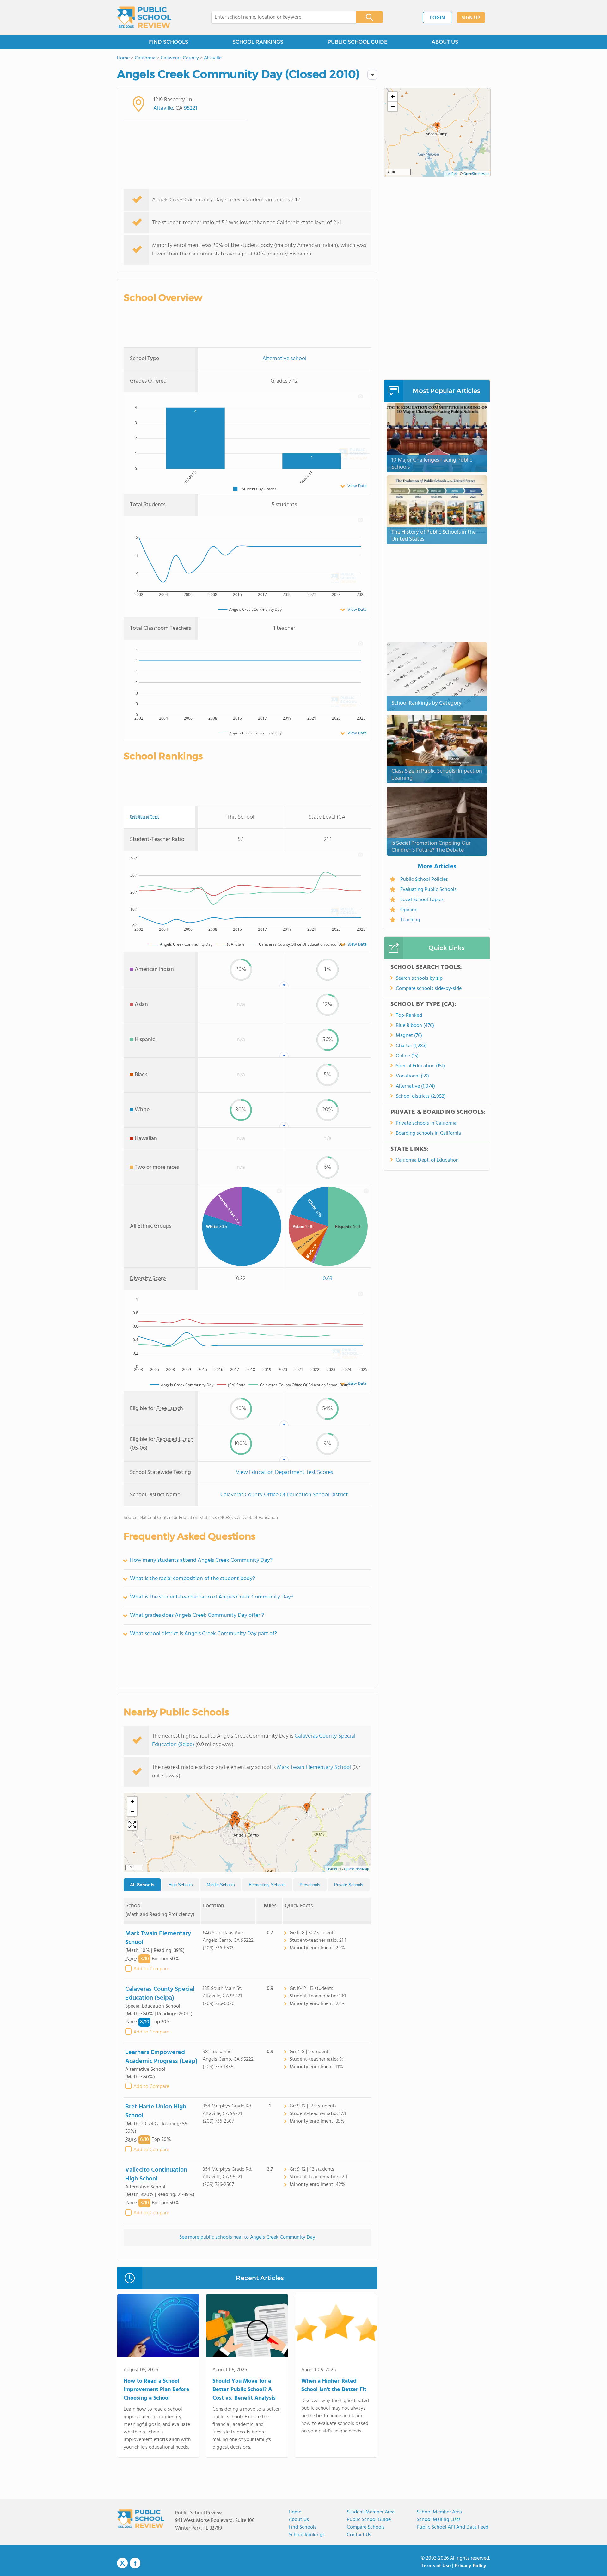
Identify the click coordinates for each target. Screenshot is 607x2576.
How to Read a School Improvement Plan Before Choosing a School (156, 2390)
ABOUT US (445, 42)
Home (295, 2512)
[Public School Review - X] (122, 2563)
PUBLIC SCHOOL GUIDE (357, 42)
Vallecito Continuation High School (156, 2174)
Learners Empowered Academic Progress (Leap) (161, 2057)
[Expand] (132, 1825)
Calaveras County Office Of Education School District (284, 1495)
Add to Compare (151, 1969)
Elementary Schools (267, 1885)
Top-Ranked (409, 1015)
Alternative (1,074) (415, 1086)
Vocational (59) (412, 1076)
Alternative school (284, 359)
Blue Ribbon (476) (415, 1026)
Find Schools (303, 2527)
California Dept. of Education (427, 1160)
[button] (247, 1827)
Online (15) (407, 1056)
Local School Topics (422, 900)
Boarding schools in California (428, 1133)
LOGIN (437, 18)
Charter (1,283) (411, 1046)
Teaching (410, 920)
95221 (191, 108)
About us (299, 2520)
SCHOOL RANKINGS (258, 42)
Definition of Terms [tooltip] (145, 817)
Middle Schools (221, 1885)
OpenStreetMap (357, 1869)
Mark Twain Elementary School (314, 1767)
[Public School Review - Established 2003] (144, 17)
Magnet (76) (409, 1036)
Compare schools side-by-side (429, 989)
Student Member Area (371, 2512)
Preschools (310, 1885)
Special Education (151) (420, 1066)
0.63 (328, 1279)
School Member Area (439, 2512)
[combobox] (279, 17)
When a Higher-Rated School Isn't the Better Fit (334, 2385)
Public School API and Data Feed (453, 2527)
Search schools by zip (419, 978)
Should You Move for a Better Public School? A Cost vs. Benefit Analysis (244, 2390)
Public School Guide (369, 2520)
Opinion (409, 910)
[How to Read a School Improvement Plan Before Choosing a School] (158, 2327)
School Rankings (307, 2535)
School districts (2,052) (421, 1096)
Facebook (135, 2563)
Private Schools (349, 1885)
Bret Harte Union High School (156, 2111)
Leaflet (332, 1869)
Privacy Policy (470, 2566)
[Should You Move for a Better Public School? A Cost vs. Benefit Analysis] (247, 2327)
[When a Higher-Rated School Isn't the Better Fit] (336, 2327)
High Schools (181, 1885)
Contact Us (359, 2535)
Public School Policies (424, 880)
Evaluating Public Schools (428, 890)
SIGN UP (471, 18)
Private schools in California (426, 1123)
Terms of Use (436, 2566)
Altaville (163, 108)
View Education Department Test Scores (284, 1472)
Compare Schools (366, 2527)
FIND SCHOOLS (169, 42)
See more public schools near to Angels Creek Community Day (247, 2237)
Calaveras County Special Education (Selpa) (160, 1994)
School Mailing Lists (439, 2520)
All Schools (142, 1885)
